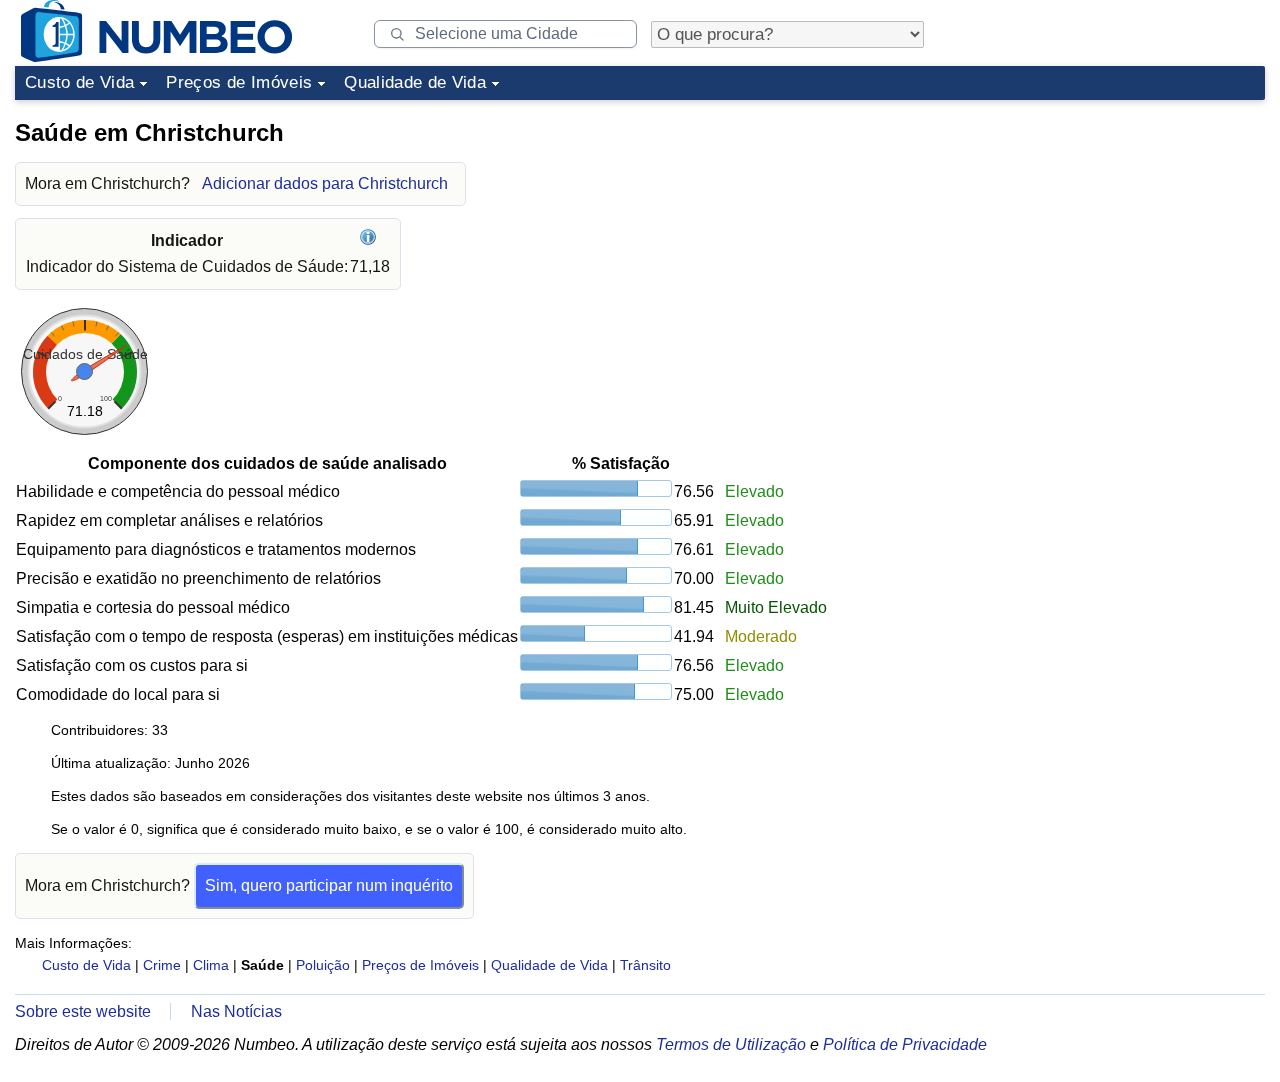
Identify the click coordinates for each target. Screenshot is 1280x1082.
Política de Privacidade (905, 1044)
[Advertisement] (1115, 234)
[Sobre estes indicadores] (370, 240)
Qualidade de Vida (415, 82)
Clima (211, 965)
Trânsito (645, 965)
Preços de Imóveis (239, 82)
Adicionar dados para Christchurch (325, 183)
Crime (162, 965)
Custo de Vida (79, 82)
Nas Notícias (236, 1011)
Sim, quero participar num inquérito (329, 885)
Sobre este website (83, 1011)
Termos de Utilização (731, 1044)
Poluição (323, 965)
